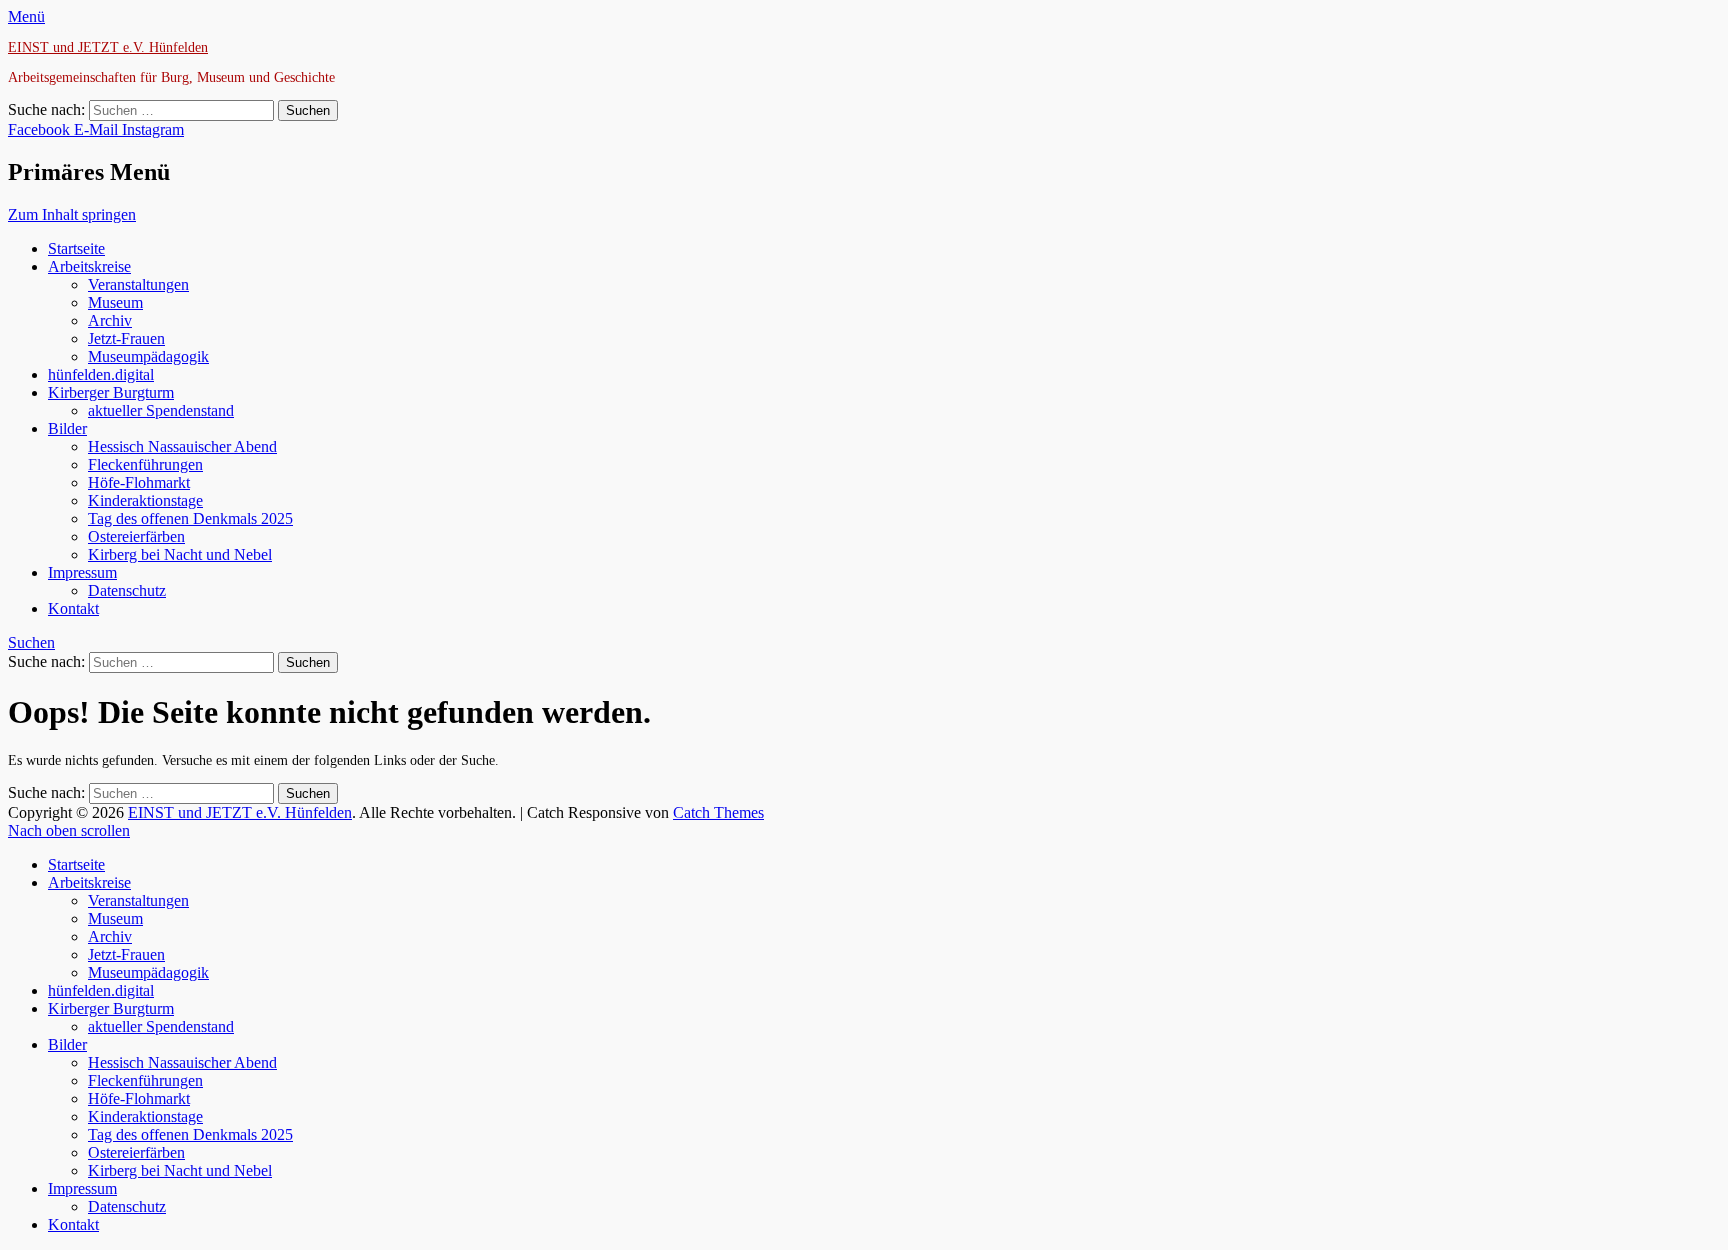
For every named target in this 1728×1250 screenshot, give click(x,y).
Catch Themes (718, 812)
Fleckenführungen (145, 464)
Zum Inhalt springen (72, 214)
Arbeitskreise (89, 266)
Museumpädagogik (148, 356)
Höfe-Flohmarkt (139, 482)
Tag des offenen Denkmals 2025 (190, 518)
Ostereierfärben (136, 536)
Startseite (76, 248)
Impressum (82, 572)
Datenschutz (127, 590)
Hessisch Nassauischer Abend (182, 446)
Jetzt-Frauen (126, 338)
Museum (115, 302)
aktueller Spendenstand (161, 410)
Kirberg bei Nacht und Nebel (180, 554)
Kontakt (73, 608)
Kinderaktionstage (145, 500)
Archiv (110, 320)
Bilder (67, 428)
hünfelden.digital (101, 374)
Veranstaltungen (138, 284)
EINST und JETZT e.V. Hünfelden (108, 47)
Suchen (31, 642)
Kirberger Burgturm (111, 392)
